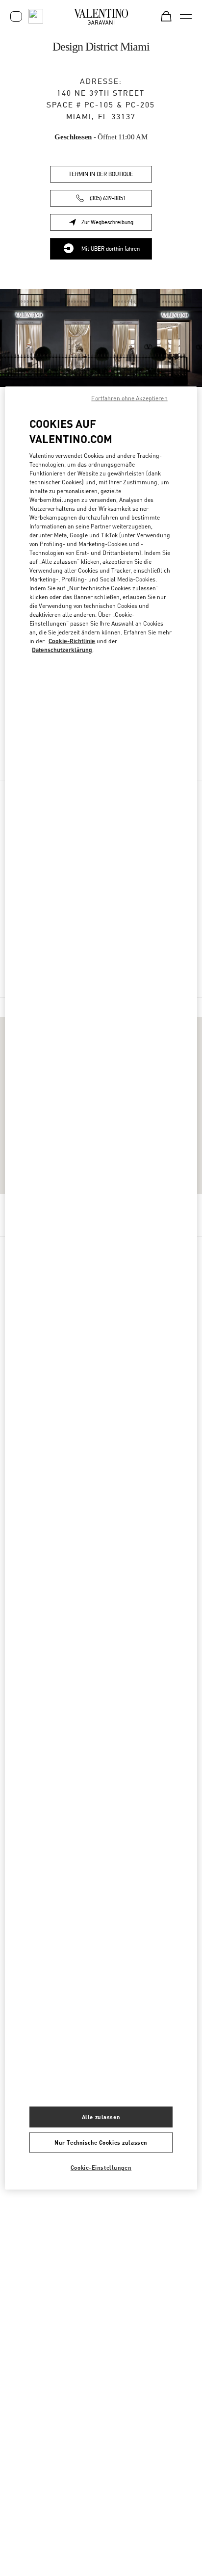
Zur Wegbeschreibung (117, 224)
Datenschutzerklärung (62, 649)
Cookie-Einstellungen (101, 2168)
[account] (16, 16)
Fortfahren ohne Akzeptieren (129, 398)
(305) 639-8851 (108, 198)
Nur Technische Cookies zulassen (101, 2142)
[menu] (186, 16)
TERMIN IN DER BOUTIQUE (101, 174)
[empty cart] (166, 16)
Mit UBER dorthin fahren (111, 249)
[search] (36, 16)
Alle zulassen (101, 2117)
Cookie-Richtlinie (72, 641)
